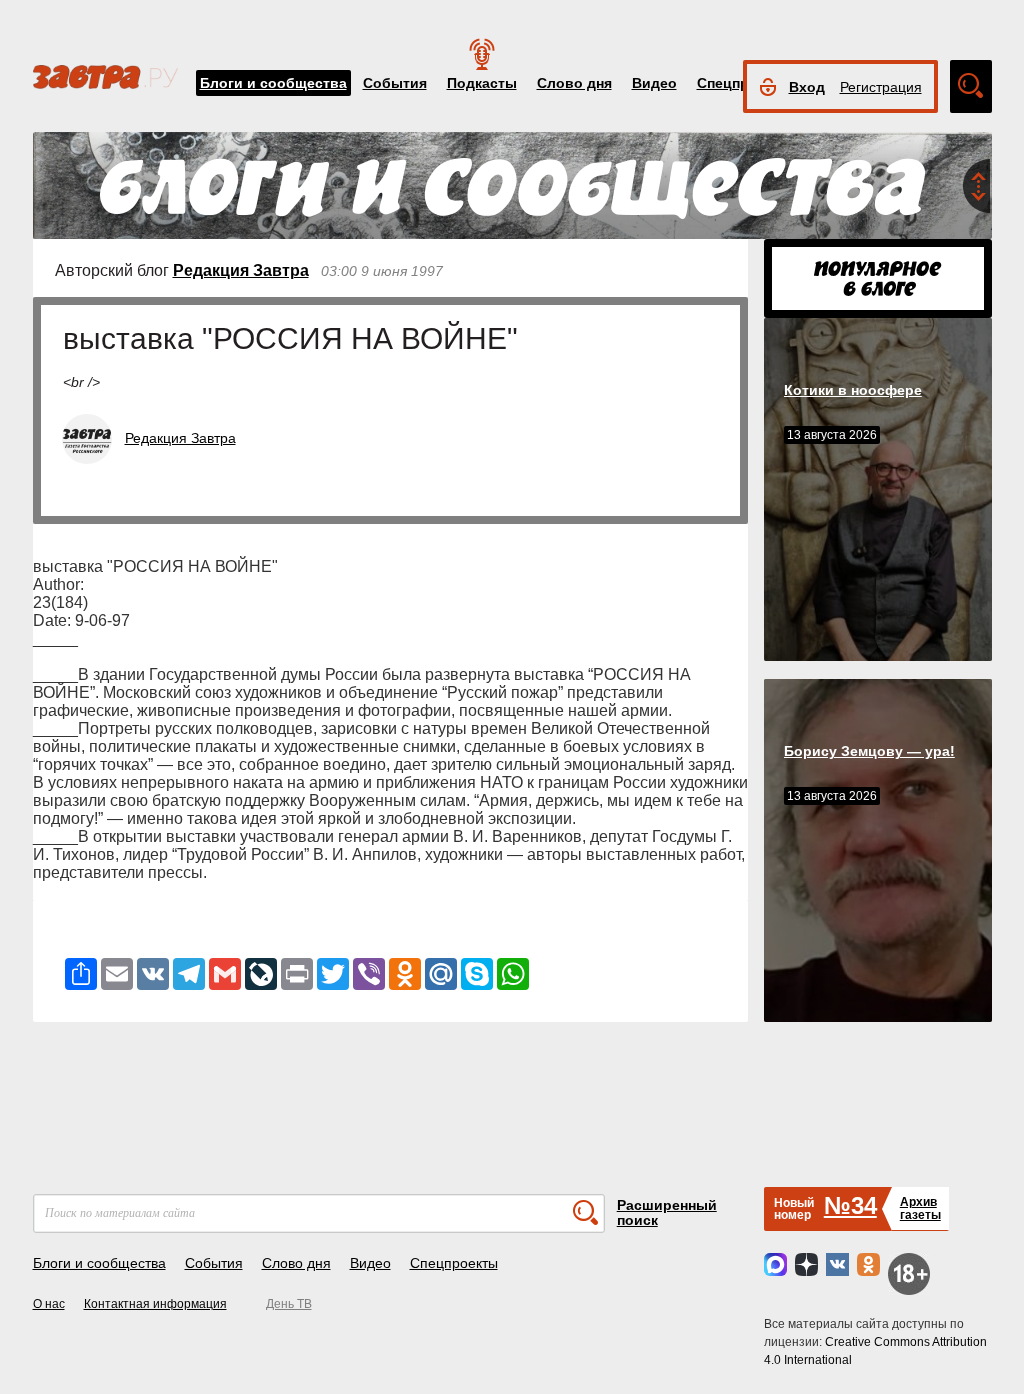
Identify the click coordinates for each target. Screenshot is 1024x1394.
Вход (807, 87)
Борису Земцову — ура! (869, 751)
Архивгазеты (920, 1208)
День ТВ (289, 1304)
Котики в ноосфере (853, 390)
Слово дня (574, 83)
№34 (850, 1205)
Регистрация (881, 87)
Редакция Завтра (241, 270)
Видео (654, 83)
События (395, 83)
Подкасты (482, 83)
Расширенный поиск (667, 1212)
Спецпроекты (454, 1263)
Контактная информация (155, 1304)
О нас (49, 1304)
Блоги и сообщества (273, 83)
